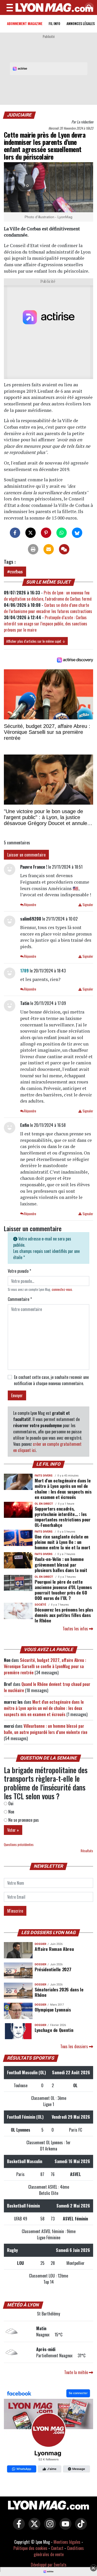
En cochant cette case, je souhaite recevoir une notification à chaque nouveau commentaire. (51, 1380)
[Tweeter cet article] (31, 533)
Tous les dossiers (75, 2046)
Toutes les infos (76, 1629)
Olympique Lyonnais (53, 2009)
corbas (16, 572)
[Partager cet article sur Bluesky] (77, 533)
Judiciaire (20, 115)
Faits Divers (44, 1476)
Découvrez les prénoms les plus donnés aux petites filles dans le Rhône (64, 1615)
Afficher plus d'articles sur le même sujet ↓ (36, 641)
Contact (57, 2548)
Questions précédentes (19, 1845)
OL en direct (44, 1504)
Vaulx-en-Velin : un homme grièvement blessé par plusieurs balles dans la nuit (61, 1564)
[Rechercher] (88, 8)
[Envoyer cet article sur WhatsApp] (62, 533)
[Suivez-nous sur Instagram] (49, 2527)
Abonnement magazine (25, 23)
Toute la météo (77, 2372)
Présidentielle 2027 (53, 1969)
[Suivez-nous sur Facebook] (48, 2432)
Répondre (30, 905)
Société (40, 1605)
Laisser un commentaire (26, 855)
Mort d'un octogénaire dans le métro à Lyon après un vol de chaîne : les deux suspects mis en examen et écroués (63, 1489)
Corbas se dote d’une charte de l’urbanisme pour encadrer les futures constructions (48, 608)
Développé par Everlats (49, 2565)
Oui (10, 1803)
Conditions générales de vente (59, 2551)
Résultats (87, 1851)
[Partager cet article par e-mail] (49, 549)
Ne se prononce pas (23, 1820)
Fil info (54, 23)
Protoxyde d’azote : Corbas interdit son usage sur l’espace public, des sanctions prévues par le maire (46, 624)
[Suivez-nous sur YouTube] (64, 2527)
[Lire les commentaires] (64, 549)
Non (11, 1812)
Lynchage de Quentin (54, 2030)
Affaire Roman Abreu (54, 1949)
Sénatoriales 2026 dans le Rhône (59, 1992)
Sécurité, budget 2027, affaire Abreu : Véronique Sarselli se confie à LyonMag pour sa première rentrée (45, 1666)
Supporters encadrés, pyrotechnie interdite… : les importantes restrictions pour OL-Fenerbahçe (63, 1517)
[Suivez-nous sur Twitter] (33, 2527)
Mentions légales (67, 2542)
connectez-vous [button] (62, 1289)
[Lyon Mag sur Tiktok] (80, 2527)
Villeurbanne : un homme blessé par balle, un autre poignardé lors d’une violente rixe (46, 1729)
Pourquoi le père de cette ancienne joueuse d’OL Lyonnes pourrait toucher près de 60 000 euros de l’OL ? (63, 1590)
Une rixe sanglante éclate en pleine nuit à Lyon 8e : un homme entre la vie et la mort (62, 1542)
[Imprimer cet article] (33, 549)
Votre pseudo (19, 1271)
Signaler (87, 905)
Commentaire (20, 1299)
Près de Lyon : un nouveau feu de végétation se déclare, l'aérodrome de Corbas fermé (48, 596)
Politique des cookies (30, 2548)
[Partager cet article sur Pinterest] (46, 533)
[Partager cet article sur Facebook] (15, 533)
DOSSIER (40, 1944)
